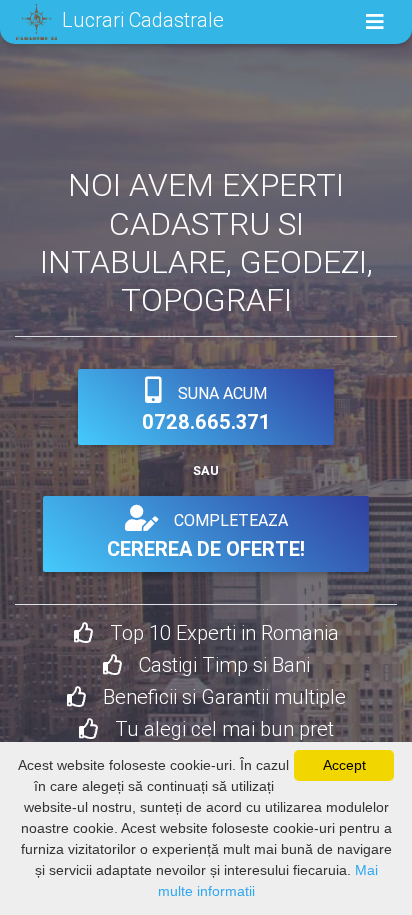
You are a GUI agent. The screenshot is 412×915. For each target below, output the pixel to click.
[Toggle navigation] (375, 22)
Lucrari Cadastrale (140, 19)
